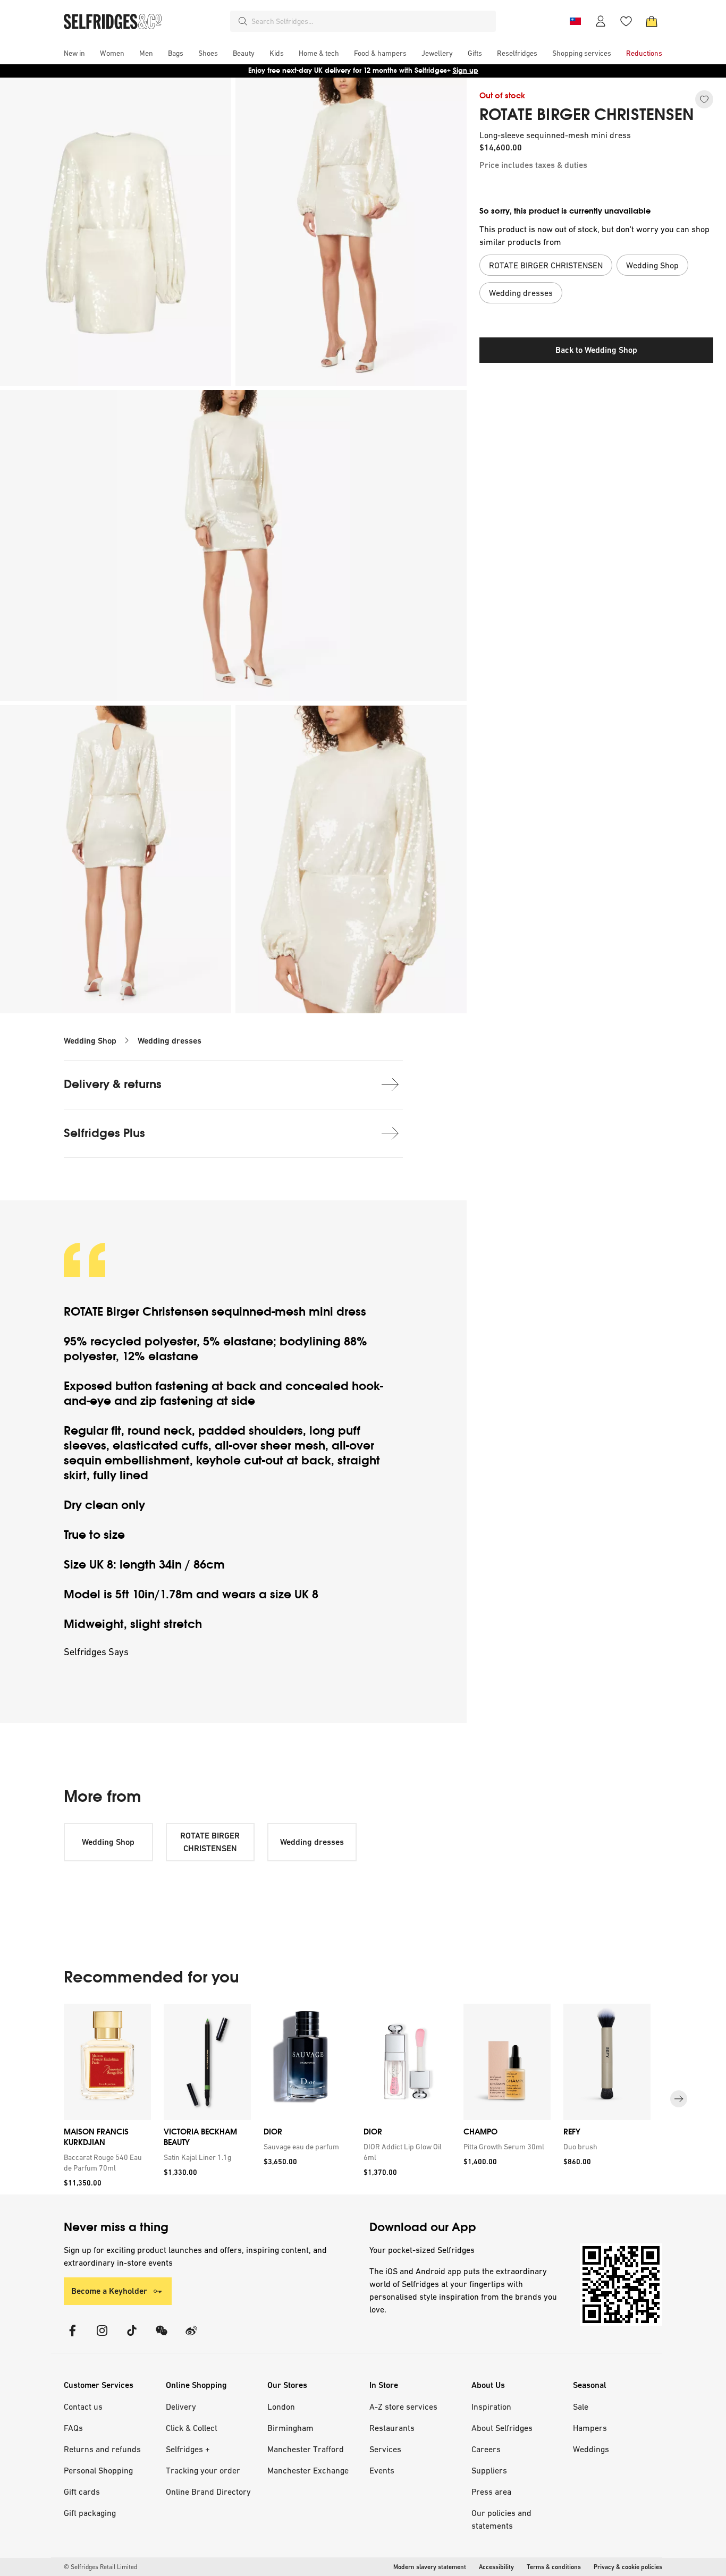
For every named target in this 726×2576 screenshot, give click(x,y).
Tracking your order (203, 2470)
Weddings (591, 2449)
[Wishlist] (626, 21)
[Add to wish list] (704, 99)
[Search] (243, 21)
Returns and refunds (102, 2449)
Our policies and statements (501, 2519)
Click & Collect (192, 2428)
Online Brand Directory (208, 2492)
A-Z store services (403, 2406)
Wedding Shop (90, 1041)
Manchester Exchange (308, 2470)
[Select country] (575, 21)
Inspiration (491, 2406)
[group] (363, 2099)
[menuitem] (74, 53)
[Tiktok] (132, 2337)
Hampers (590, 2428)
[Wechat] (162, 2337)
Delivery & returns (113, 1084)
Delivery (181, 2406)
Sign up (466, 70)
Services (385, 2449)
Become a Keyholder (109, 2291)
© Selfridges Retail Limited (100, 2567)
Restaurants (392, 2428)
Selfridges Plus (104, 1133)
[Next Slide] (679, 2099)
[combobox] (372, 21)
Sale (581, 2406)
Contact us (83, 2406)
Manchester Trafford (306, 2449)
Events (382, 2470)
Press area (491, 2492)
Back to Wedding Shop (596, 350)
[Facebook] (72, 2337)
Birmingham (290, 2428)
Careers (486, 2449)
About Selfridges (502, 2428)
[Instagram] (102, 2337)
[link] (105, 2163)
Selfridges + (188, 2449)
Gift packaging (90, 2513)
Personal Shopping (98, 2470)
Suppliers (489, 2470)
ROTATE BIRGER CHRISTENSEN (586, 115)
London (281, 2406)
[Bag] (652, 21)
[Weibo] (191, 2337)
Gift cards (82, 2492)
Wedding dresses (170, 1041)
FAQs (73, 2428)
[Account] (601, 21)
